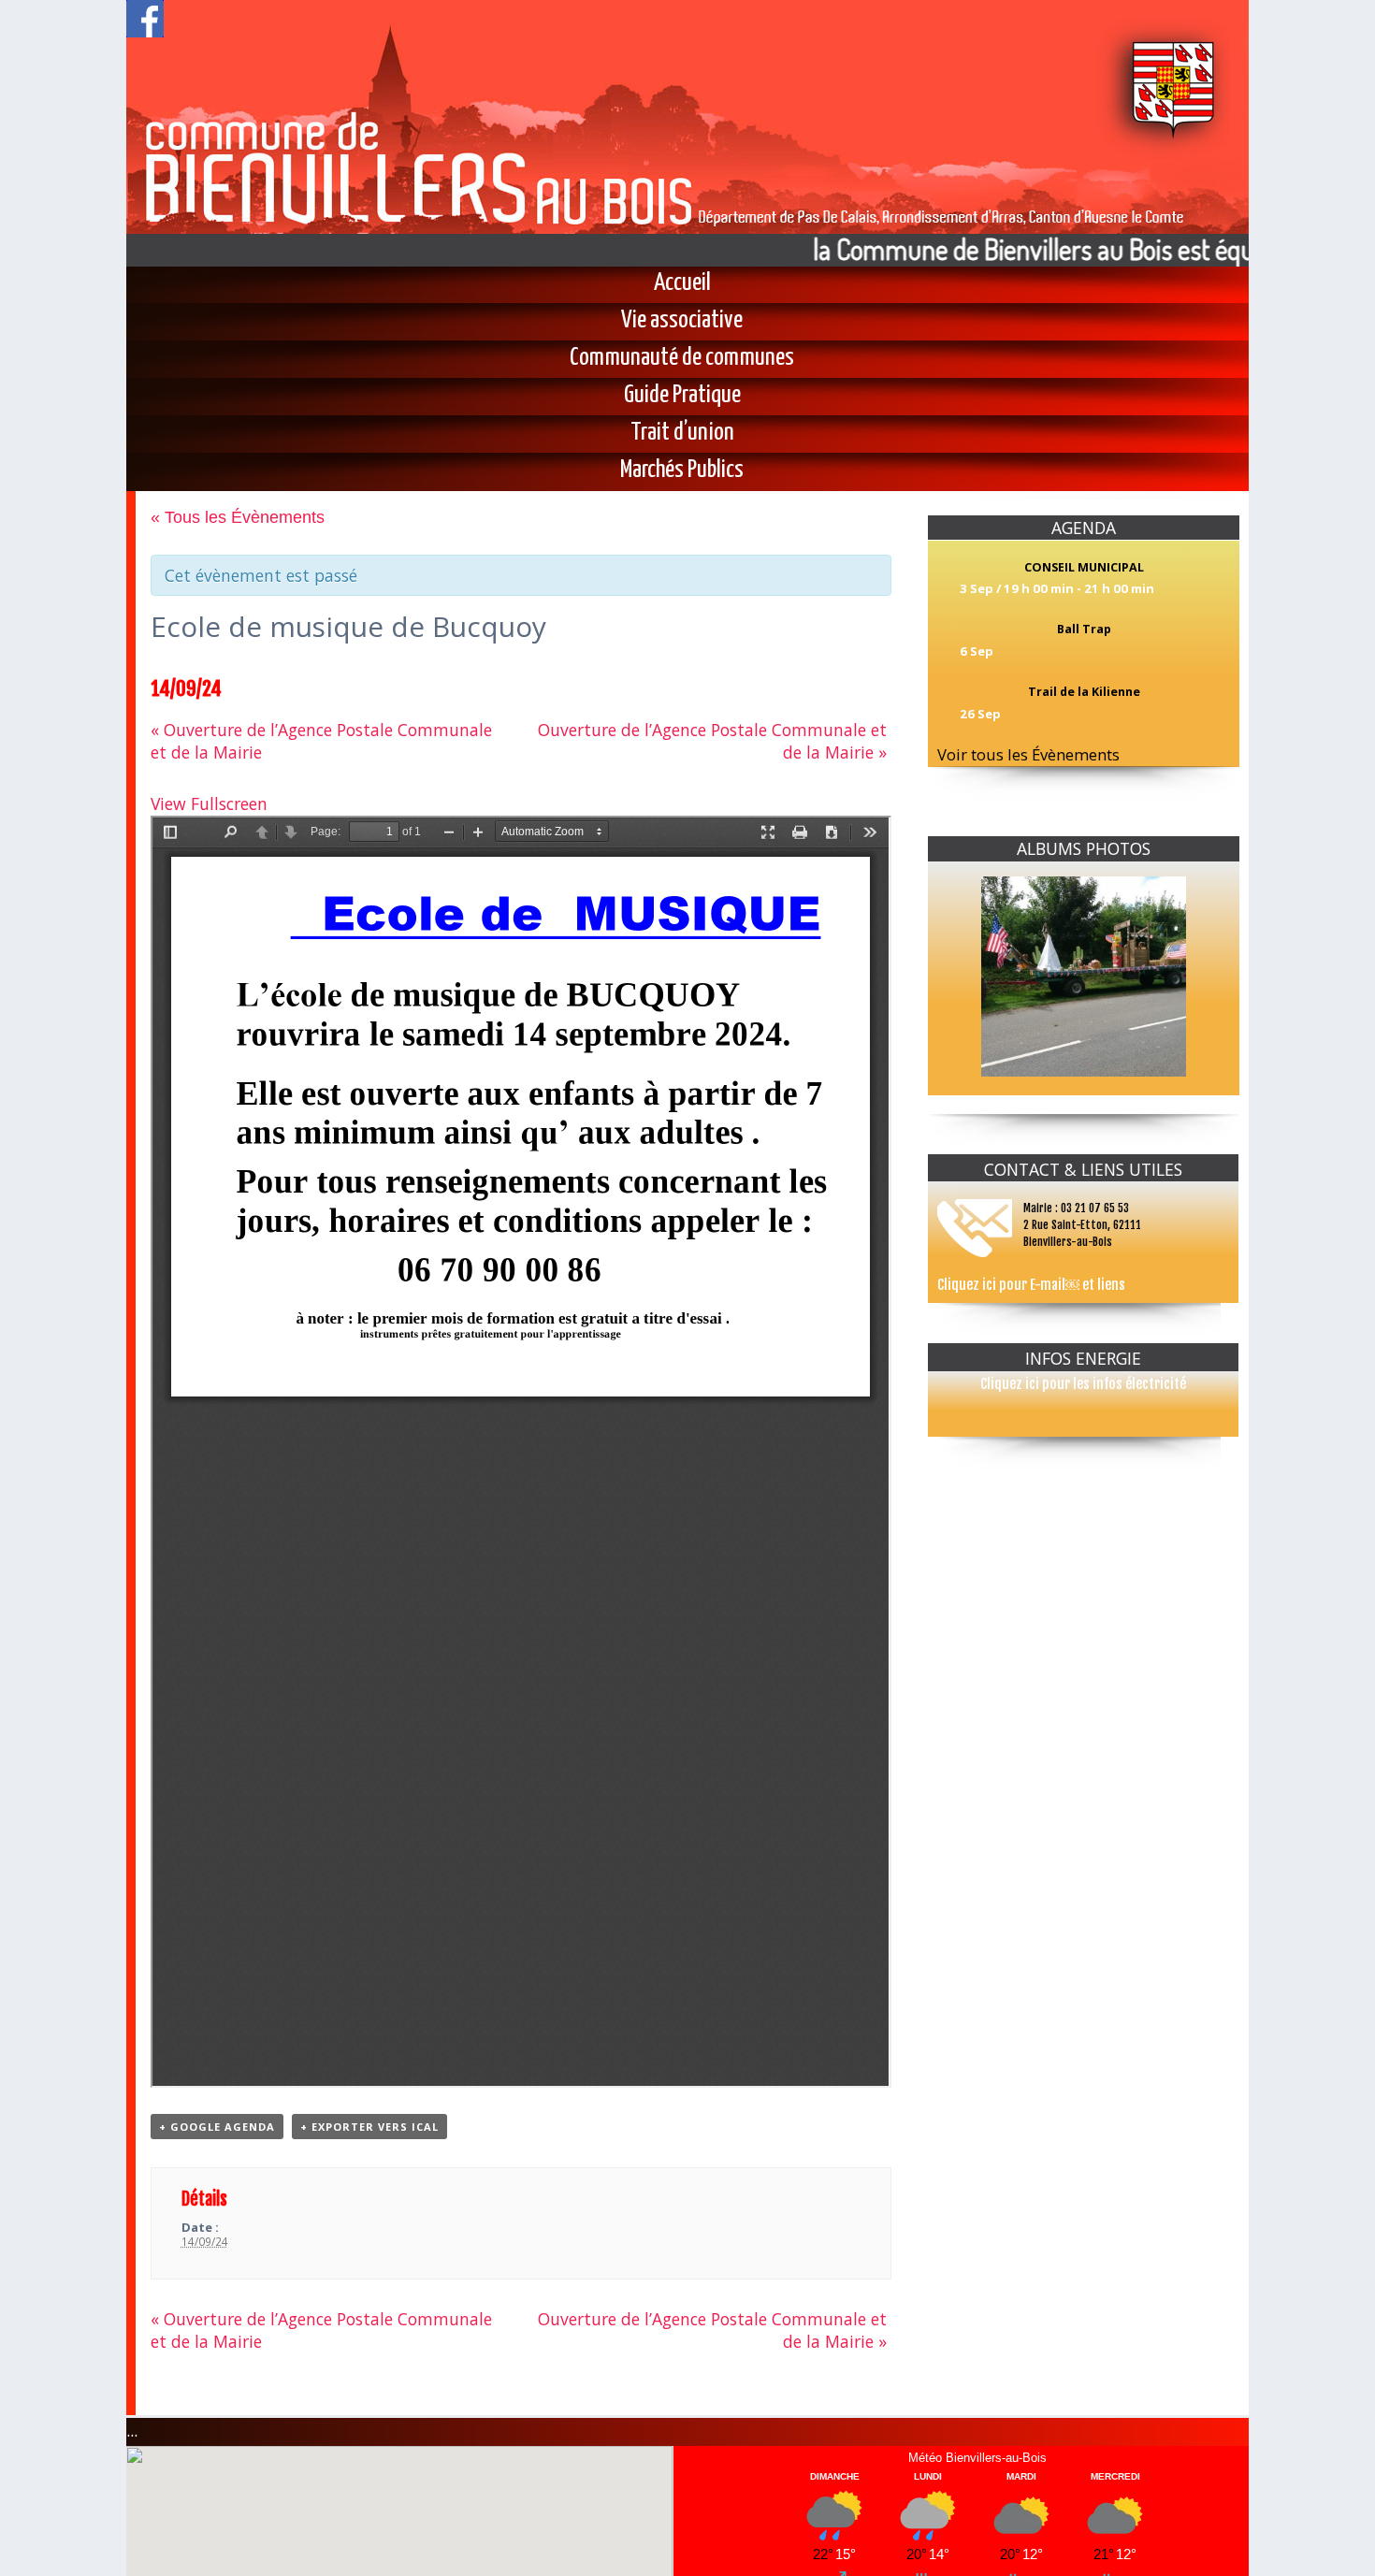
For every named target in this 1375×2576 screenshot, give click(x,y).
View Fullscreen (209, 803)
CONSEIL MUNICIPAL (1084, 567)
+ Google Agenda (217, 2127)
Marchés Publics (682, 470)
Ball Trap (1084, 629)
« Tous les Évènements (238, 517)
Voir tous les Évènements (1028, 754)
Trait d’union (682, 433)
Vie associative (682, 321)
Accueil (682, 283)
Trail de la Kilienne (1084, 692)
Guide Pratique (682, 396)
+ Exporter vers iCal (369, 2127)
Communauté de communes (682, 358)
